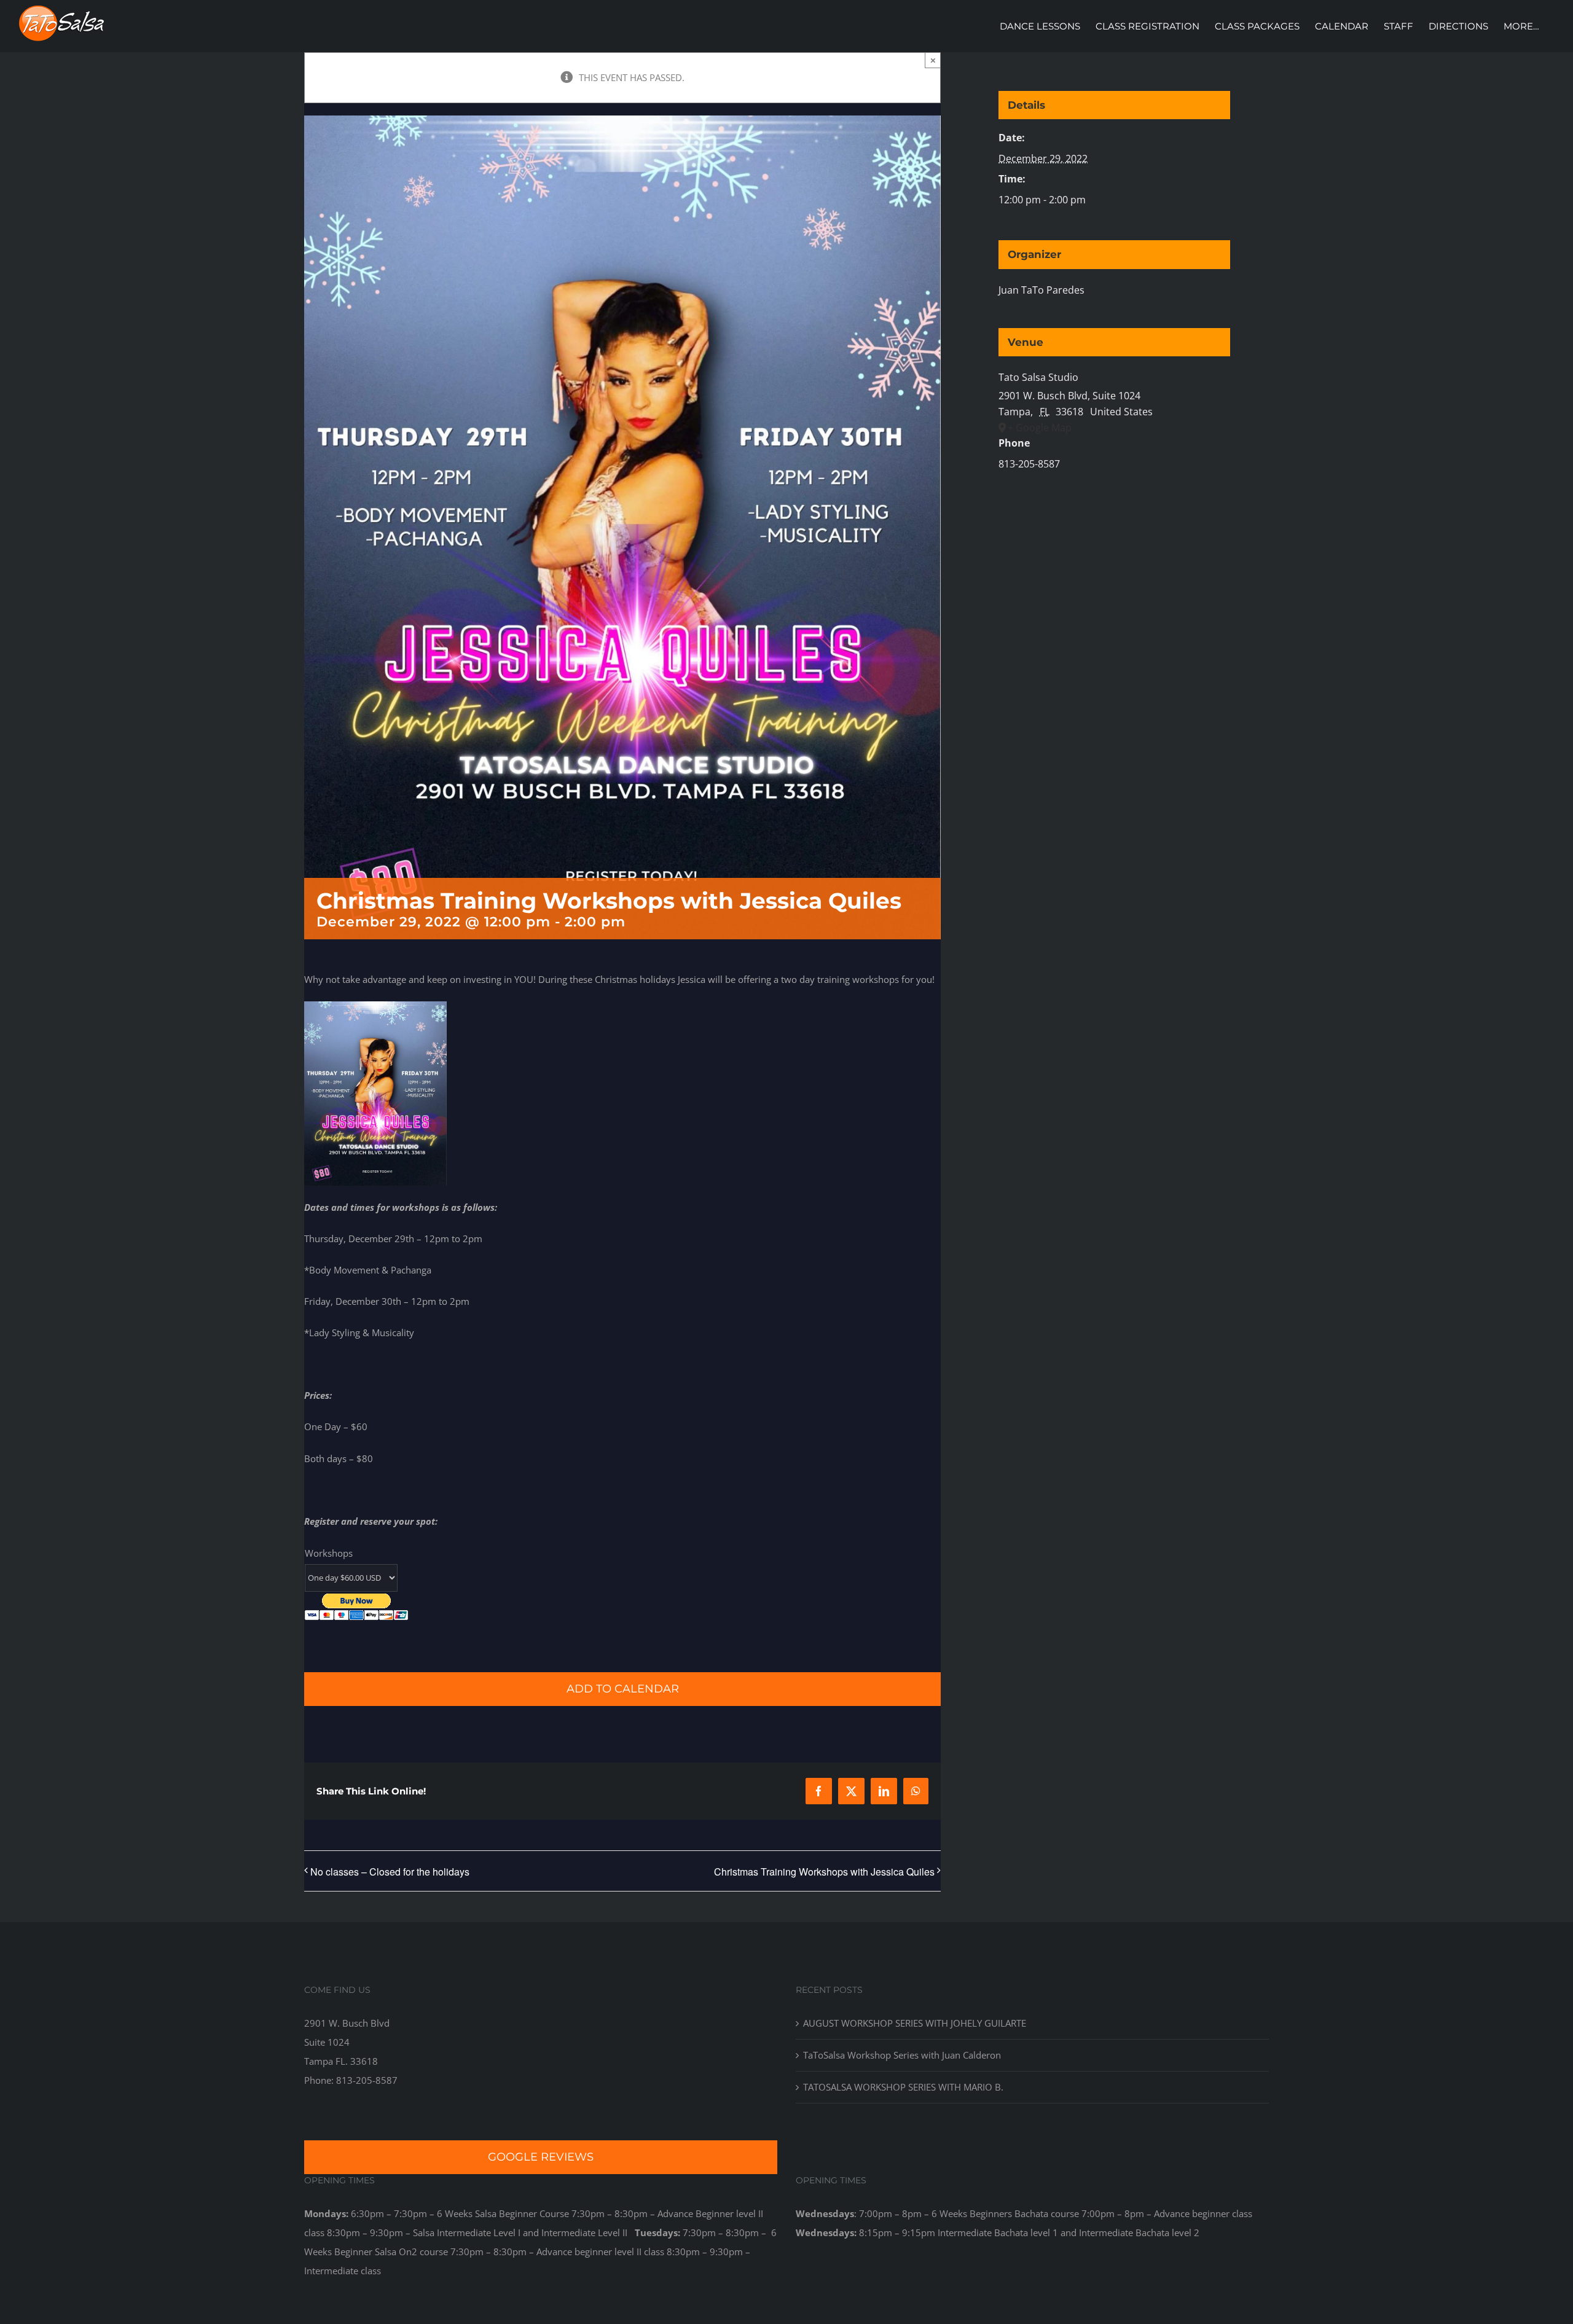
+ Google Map (1040, 428)
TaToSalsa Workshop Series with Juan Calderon (902, 2055)
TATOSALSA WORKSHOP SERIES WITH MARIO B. (903, 2087)
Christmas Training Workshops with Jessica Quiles (824, 1872)
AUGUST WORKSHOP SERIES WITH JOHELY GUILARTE (915, 2023)
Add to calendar (623, 1689)
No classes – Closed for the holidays (390, 1872)
